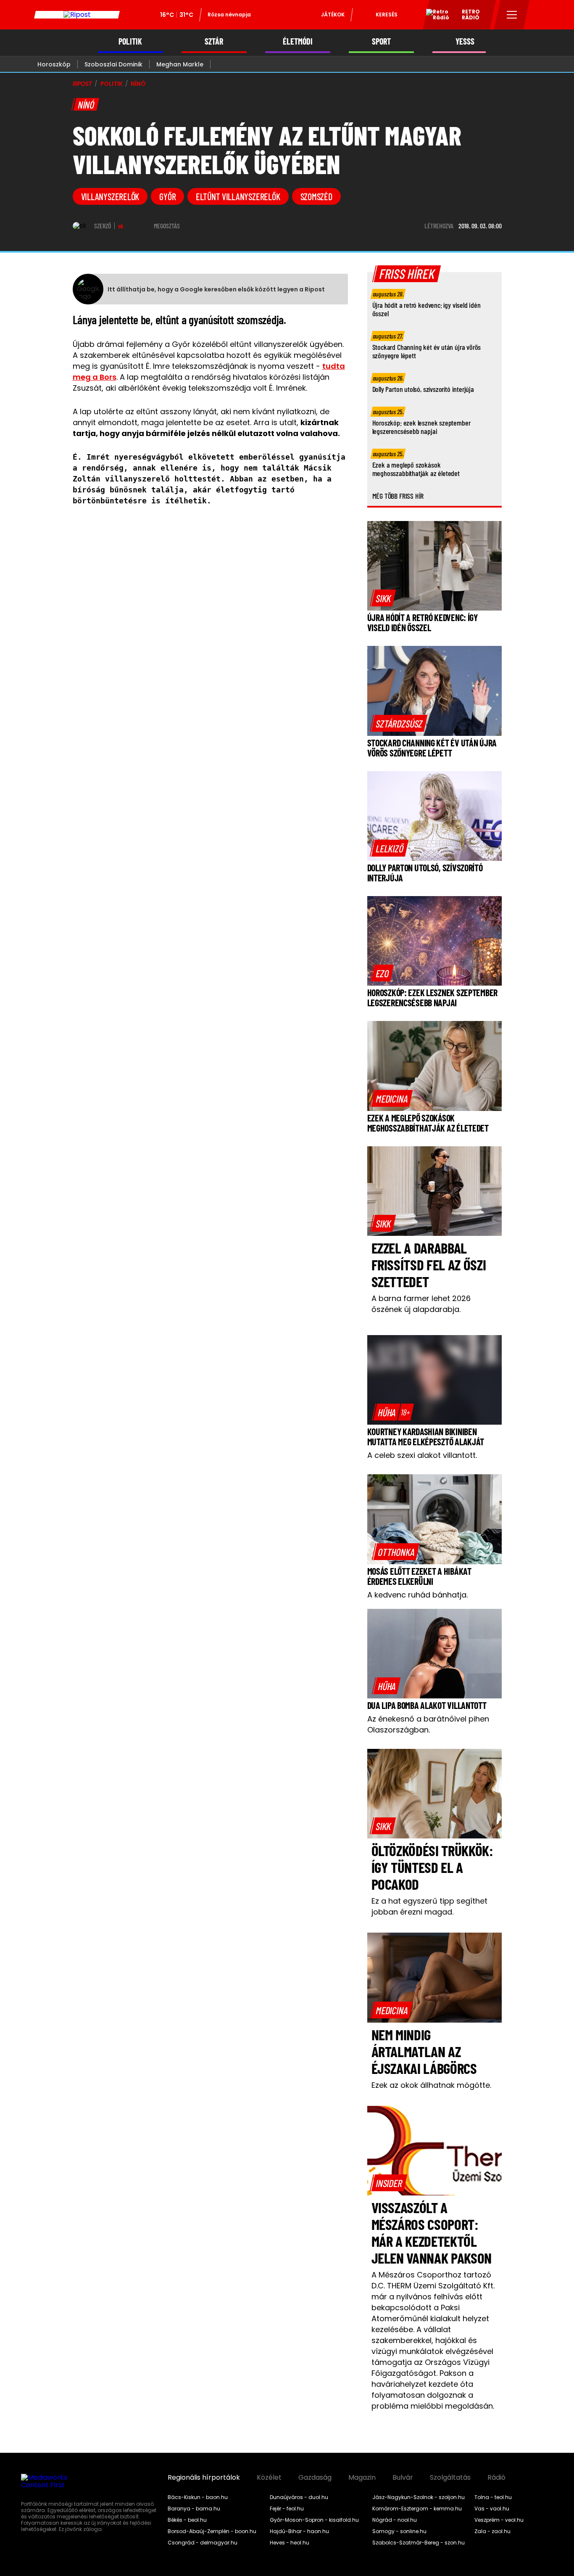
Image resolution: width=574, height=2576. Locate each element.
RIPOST (82, 84)
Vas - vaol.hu (492, 2509)
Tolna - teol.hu (493, 2497)
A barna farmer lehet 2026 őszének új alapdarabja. (421, 1304)
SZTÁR (214, 41)
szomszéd (316, 196)
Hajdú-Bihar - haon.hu (299, 2531)
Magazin (362, 2478)
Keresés (387, 15)
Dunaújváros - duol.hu (299, 2497)
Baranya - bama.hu (194, 2509)
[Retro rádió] (434, 16)
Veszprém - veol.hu (499, 2520)
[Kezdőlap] (77, 15)
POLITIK (130, 41)
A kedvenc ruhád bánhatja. (417, 1595)
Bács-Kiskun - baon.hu (198, 2497)
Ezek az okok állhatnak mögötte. (431, 2085)
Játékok (333, 15)
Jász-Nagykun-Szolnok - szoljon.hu (419, 2497)
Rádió (496, 2478)
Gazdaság (315, 2478)
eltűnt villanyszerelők (238, 196)
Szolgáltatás (450, 2478)
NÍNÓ (138, 84)
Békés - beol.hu (187, 2520)
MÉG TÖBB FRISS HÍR (398, 496)
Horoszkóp (54, 64)
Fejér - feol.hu (287, 2509)
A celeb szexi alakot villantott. (422, 1455)
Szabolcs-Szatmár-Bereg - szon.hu (419, 2543)
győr (167, 196)
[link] (383, 598)
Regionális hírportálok (204, 2478)
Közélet (269, 2478)
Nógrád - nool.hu (395, 2520)
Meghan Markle (180, 64)
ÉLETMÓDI (298, 41)
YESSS (465, 41)
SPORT (381, 41)
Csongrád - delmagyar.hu (203, 2543)
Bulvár (403, 2478)
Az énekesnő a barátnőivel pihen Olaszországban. (428, 1724)
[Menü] (512, 15)
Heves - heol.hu (290, 2543)
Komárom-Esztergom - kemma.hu (417, 2509)
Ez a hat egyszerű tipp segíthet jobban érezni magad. (429, 1906)
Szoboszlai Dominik (113, 64)
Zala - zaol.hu (492, 2531)
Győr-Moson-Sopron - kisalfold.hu (314, 2520)
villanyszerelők (110, 196)
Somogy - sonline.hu (399, 2531)
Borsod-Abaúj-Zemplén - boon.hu (212, 2531)
